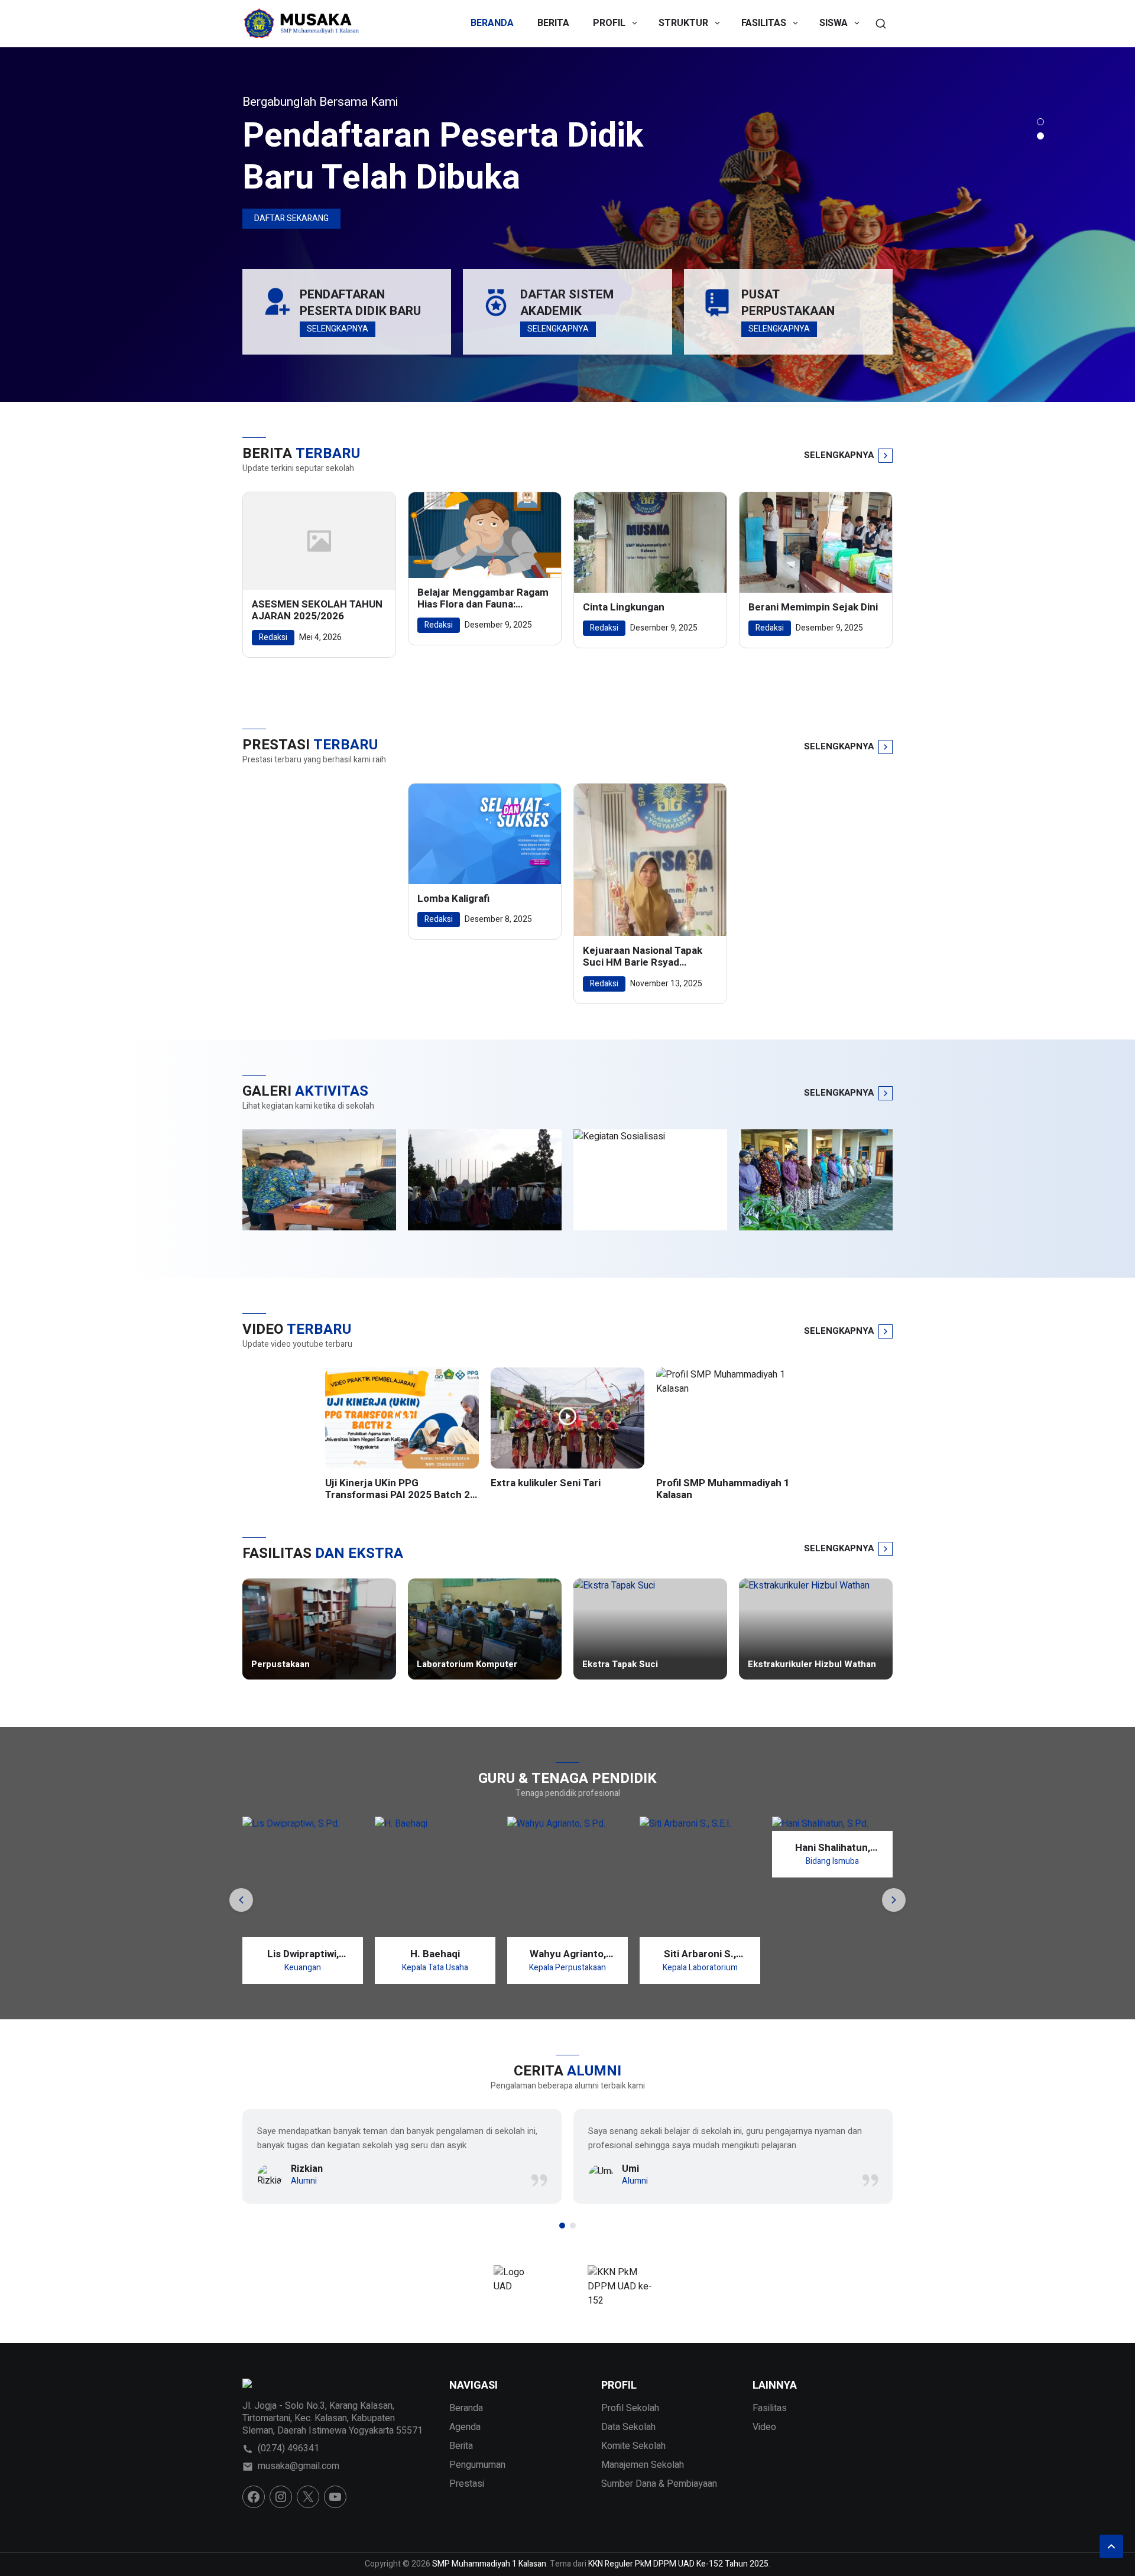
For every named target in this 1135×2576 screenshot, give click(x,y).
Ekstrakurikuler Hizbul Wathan (812, 1665)
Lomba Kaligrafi (453, 899)
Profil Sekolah (630, 2408)
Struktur (683, 23)
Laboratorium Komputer (467, 1665)
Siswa (834, 23)
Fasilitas (764, 23)
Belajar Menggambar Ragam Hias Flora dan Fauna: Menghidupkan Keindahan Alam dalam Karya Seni (483, 599)
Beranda (492, 23)
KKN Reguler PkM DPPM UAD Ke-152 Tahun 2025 (678, 2564)
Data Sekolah (628, 2427)
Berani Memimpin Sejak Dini (813, 608)
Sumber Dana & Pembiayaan (659, 2484)
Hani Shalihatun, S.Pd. (708, 1848)
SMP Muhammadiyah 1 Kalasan (489, 2564)
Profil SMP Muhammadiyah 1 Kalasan (723, 1490)
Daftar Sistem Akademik (567, 303)
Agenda (465, 2427)
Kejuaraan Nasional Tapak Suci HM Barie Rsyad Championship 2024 (643, 957)
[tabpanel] (448, 2156)
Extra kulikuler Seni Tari (546, 1483)
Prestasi (467, 2484)
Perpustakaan (280, 1665)
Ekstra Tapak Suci (620, 1665)
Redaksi (273, 637)
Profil (609, 23)
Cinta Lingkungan (624, 608)
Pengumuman (477, 2465)
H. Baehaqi (310, 1954)
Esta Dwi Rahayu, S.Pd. (840, 1954)
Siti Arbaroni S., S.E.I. (575, 1954)
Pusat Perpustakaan (788, 303)
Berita (553, 23)
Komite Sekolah (633, 2446)
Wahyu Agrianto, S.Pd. (443, 1954)
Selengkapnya (338, 329)
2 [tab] (1040, 136)
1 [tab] (1040, 122)
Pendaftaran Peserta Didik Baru (360, 303)
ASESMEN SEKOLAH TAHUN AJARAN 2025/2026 (317, 611)
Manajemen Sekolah (643, 2465)
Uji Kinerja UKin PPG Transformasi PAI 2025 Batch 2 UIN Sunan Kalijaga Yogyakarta (398, 1490)
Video (764, 2427)
